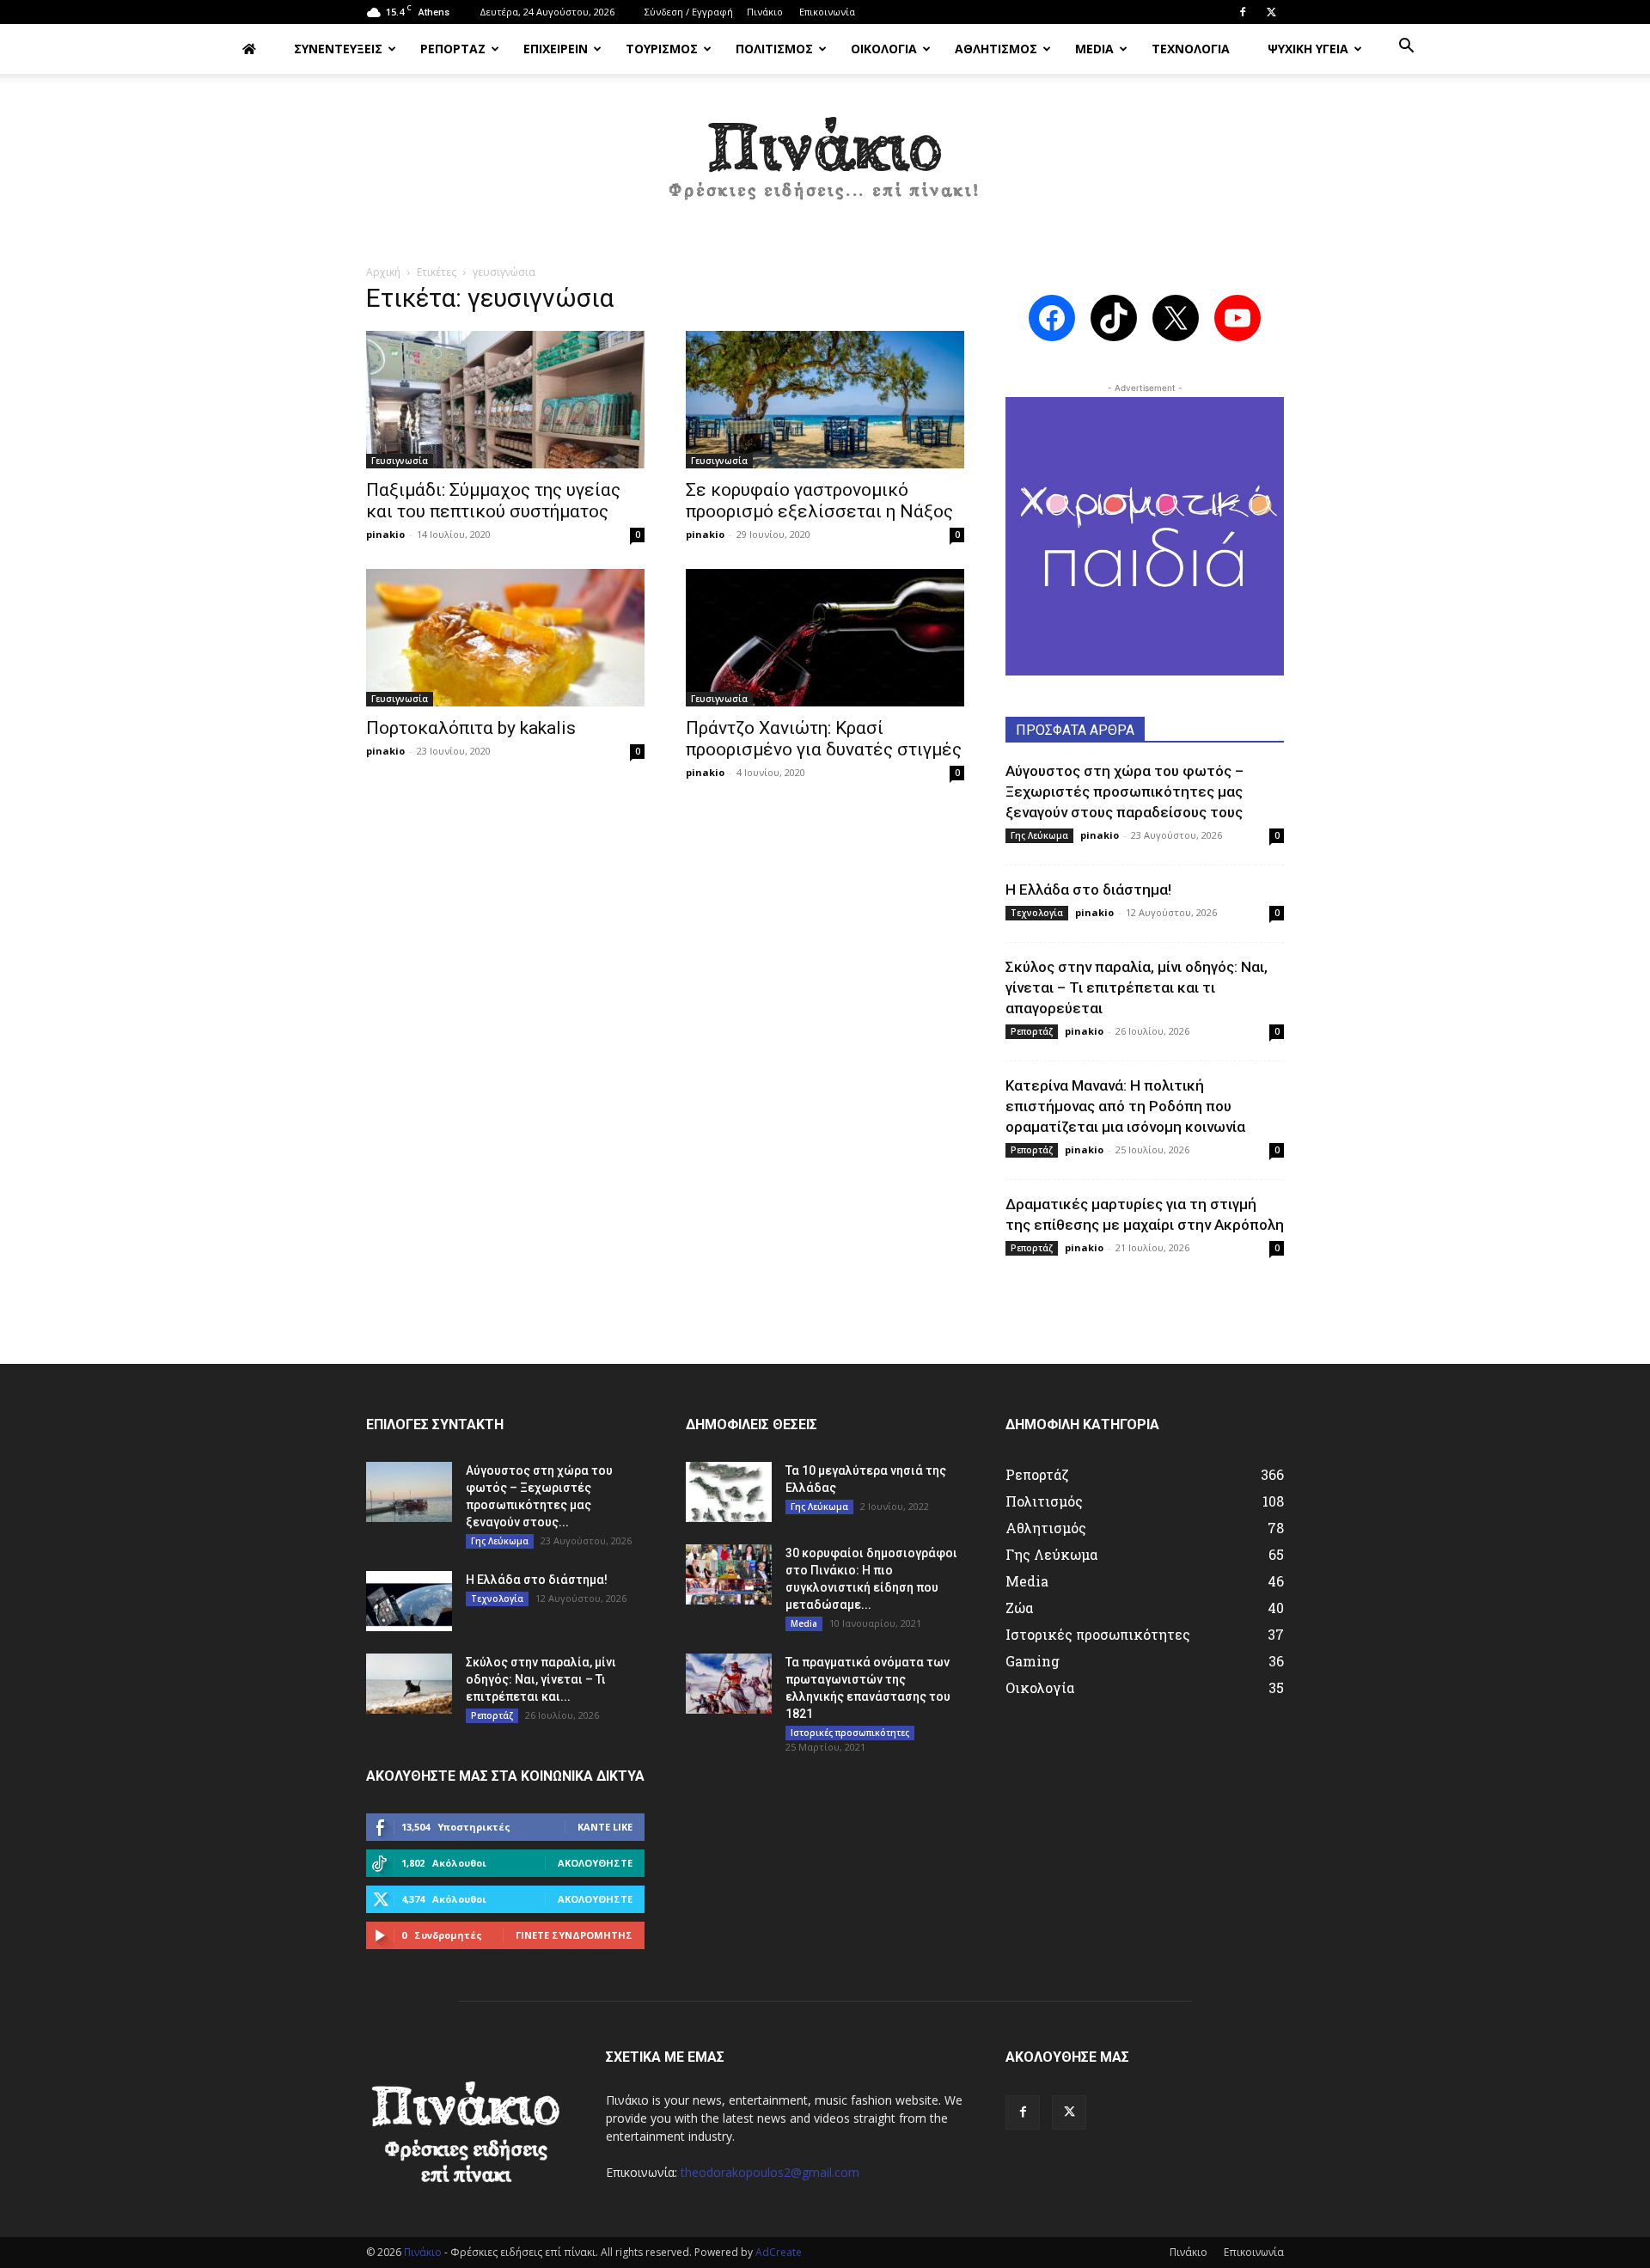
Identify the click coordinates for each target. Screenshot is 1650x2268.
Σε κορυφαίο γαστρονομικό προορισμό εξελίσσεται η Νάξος (819, 501)
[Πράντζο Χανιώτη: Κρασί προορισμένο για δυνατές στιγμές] (825, 638)
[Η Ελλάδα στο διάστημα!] (409, 1601)
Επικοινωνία (827, 12)
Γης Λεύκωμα (1039, 835)
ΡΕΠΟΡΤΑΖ (453, 49)
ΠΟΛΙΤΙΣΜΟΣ (774, 49)
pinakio (385, 534)
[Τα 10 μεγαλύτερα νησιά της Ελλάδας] (729, 1492)
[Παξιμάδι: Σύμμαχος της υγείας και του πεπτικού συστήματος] (505, 400)
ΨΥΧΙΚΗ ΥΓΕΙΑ (1308, 49)
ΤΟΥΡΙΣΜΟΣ (662, 49)
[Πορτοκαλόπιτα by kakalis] (505, 638)
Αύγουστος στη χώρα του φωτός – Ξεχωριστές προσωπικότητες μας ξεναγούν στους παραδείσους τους (1124, 792)
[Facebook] (1243, 12)
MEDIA (1094, 49)
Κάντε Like (605, 1827)
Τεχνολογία (1037, 913)
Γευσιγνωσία (400, 461)
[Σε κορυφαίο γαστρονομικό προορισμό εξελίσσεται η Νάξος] (825, 400)
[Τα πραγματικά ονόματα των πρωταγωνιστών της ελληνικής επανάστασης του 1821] (729, 1684)
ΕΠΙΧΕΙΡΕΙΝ (556, 49)
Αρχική (383, 272)
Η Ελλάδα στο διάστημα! (1088, 889)
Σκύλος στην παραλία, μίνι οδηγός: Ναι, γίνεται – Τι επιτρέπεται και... (541, 1679)
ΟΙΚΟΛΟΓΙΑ (884, 49)
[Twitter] (1271, 12)
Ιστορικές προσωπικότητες (850, 1733)
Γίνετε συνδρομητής (574, 1935)
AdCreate (779, 2252)
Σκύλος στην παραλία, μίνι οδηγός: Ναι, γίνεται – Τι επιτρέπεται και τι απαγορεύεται (1137, 987)
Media (804, 1623)
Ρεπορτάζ (1032, 1031)
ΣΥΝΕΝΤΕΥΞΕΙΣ (338, 49)
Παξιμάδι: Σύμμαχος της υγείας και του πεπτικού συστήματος (493, 501)
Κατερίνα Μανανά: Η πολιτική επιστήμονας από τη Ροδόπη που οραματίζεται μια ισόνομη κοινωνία (1125, 1106)
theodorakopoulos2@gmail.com (770, 2172)
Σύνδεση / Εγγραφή (689, 12)
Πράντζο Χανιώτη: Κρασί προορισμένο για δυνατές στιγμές (824, 739)
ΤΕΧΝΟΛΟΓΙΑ (1191, 49)
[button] (1406, 48)
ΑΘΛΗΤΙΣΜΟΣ (996, 49)
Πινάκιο (765, 12)
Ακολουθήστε (595, 1863)
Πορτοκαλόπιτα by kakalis (471, 728)
